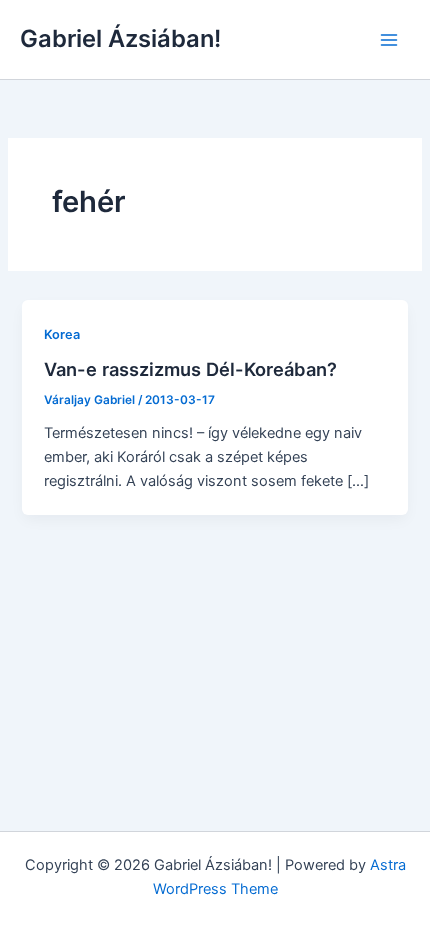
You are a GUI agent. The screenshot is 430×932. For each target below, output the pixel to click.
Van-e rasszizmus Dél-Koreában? (190, 369)
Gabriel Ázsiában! (120, 38)
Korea (62, 334)
